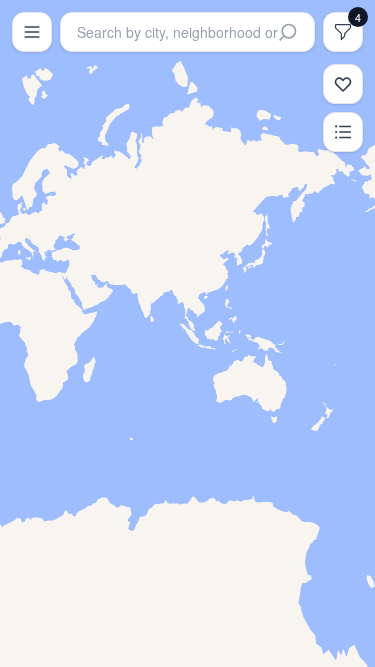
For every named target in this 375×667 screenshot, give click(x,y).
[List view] (343, 132)
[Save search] (343, 84)
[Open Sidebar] (32, 32)
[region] (187, 333)
